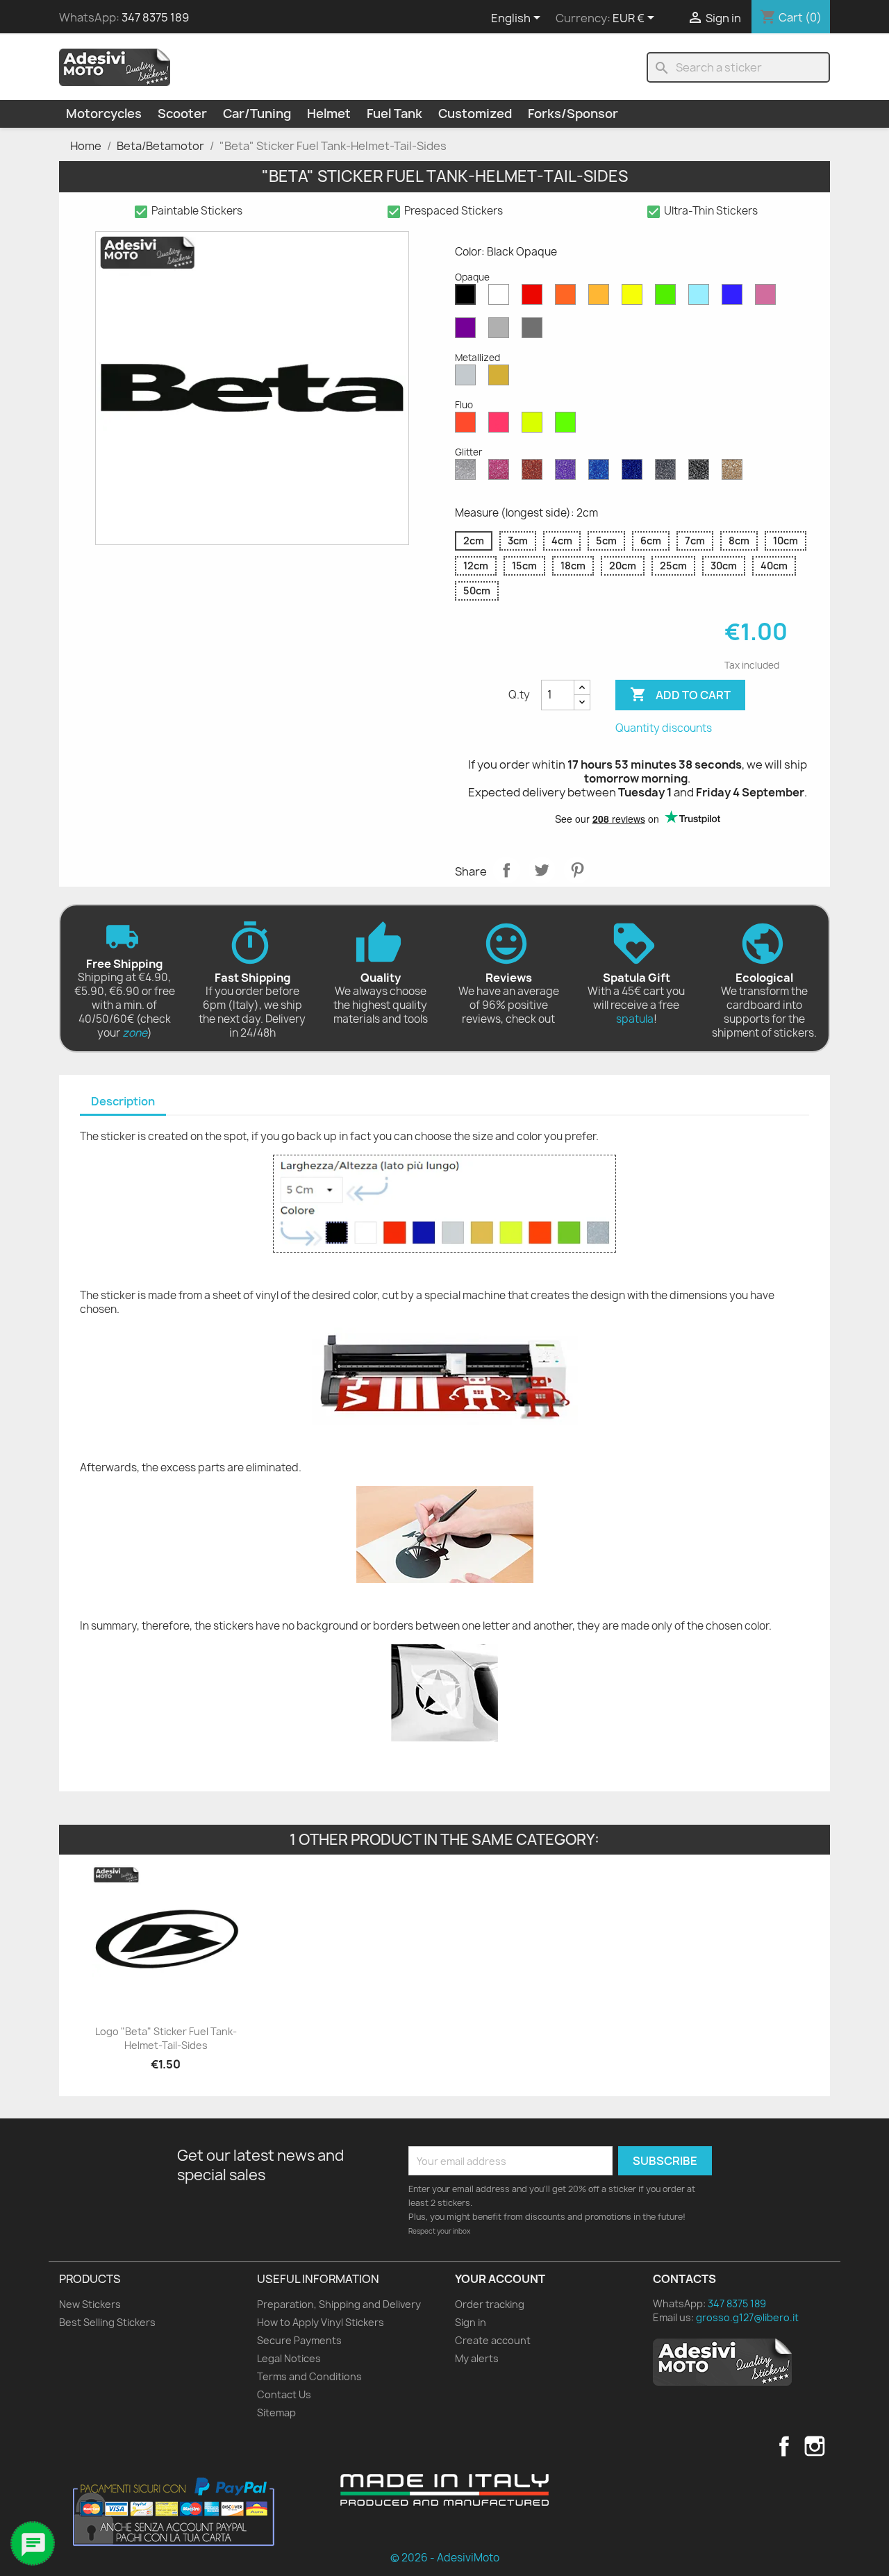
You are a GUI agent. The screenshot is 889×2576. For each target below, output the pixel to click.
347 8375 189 (155, 17)
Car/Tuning (257, 114)
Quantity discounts (664, 728)
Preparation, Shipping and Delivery (339, 2304)
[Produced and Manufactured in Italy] (444, 2490)
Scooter (182, 114)
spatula (635, 1019)
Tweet (542, 870)
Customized (475, 114)
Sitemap (276, 2412)
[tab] (123, 1102)
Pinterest (577, 870)
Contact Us (284, 2394)
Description (123, 1101)
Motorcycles (104, 114)
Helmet (329, 114)
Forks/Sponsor (573, 114)
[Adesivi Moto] (115, 67)
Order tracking (490, 2304)
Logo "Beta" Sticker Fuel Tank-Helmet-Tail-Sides (166, 2038)
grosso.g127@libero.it (747, 2317)
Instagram (815, 2446)
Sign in (471, 2322)
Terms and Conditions (309, 2376)
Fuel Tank (394, 114)
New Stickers (90, 2304)
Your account (500, 2279)
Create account (493, 2340)
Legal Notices (289, 2358)
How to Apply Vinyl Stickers (321, 2322)
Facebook (784, 2446)
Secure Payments (299, 2340)
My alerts (477, 2358)
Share (506, 870)
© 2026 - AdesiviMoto (445, 2558)
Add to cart (680, 694)
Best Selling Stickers (107, 2322)
